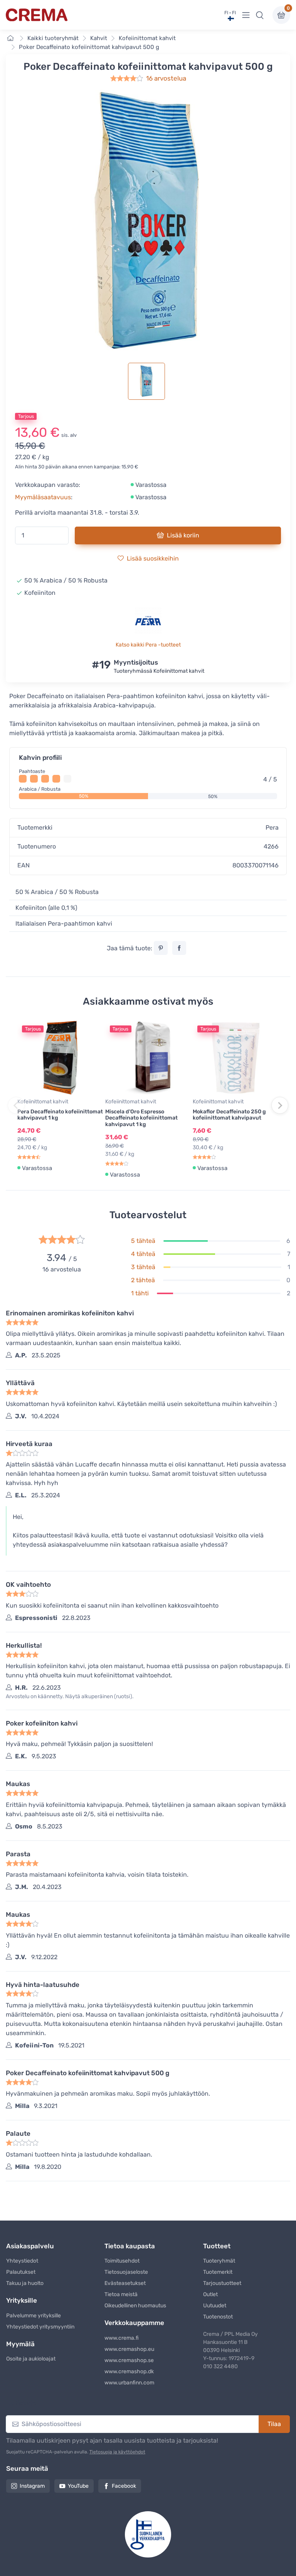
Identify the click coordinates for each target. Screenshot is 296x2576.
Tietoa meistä (121, 2294)
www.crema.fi (122, 2338)
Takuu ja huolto (25, 2283)
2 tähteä (143, 1280)
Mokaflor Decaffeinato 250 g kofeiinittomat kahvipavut (229, 1115)
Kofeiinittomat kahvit (147, 38)
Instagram (32, 2486)
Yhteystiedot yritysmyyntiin (40, 2327)
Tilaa (274, 2424)
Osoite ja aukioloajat (31, 2359)
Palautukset (21, 2272)
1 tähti (140, 1293)
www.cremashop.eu (129, 2349)
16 (166, 78)
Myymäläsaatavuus (43, 497)
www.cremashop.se (129, 2360)
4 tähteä (143, 1254)
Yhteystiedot (22, 2261)
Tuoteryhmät (219, 2261)
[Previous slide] (16, 1105)
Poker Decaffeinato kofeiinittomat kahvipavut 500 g (89, 47)
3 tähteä (143, 1267)
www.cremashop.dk (129, 2371)
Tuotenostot (218, 2317)
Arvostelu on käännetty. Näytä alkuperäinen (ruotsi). (70, 1696)
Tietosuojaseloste (126, 2272)
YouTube (78, 2486)
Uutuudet (215, 2306)
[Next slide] (280, 1105)
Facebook (124, 2486)
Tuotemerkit (218, 2272)
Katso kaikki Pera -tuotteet (148, 645)
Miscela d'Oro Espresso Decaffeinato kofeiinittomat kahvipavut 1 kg (141, 1118)
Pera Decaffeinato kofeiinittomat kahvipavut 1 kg (60, 1115)
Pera (272, 828)
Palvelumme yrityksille (34, 2316)
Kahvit (99, 38)
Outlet (210, 2294)
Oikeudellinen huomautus (135, 2306)
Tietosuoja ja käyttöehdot (117, 2452)
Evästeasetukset (125, 2283)
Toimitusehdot (122, 2261)
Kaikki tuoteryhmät (53, 38)
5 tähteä (143, 1241)
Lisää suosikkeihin (153, 558)
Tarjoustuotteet (222, 2283)
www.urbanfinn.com (129, 2383)
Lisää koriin (183, 535)
